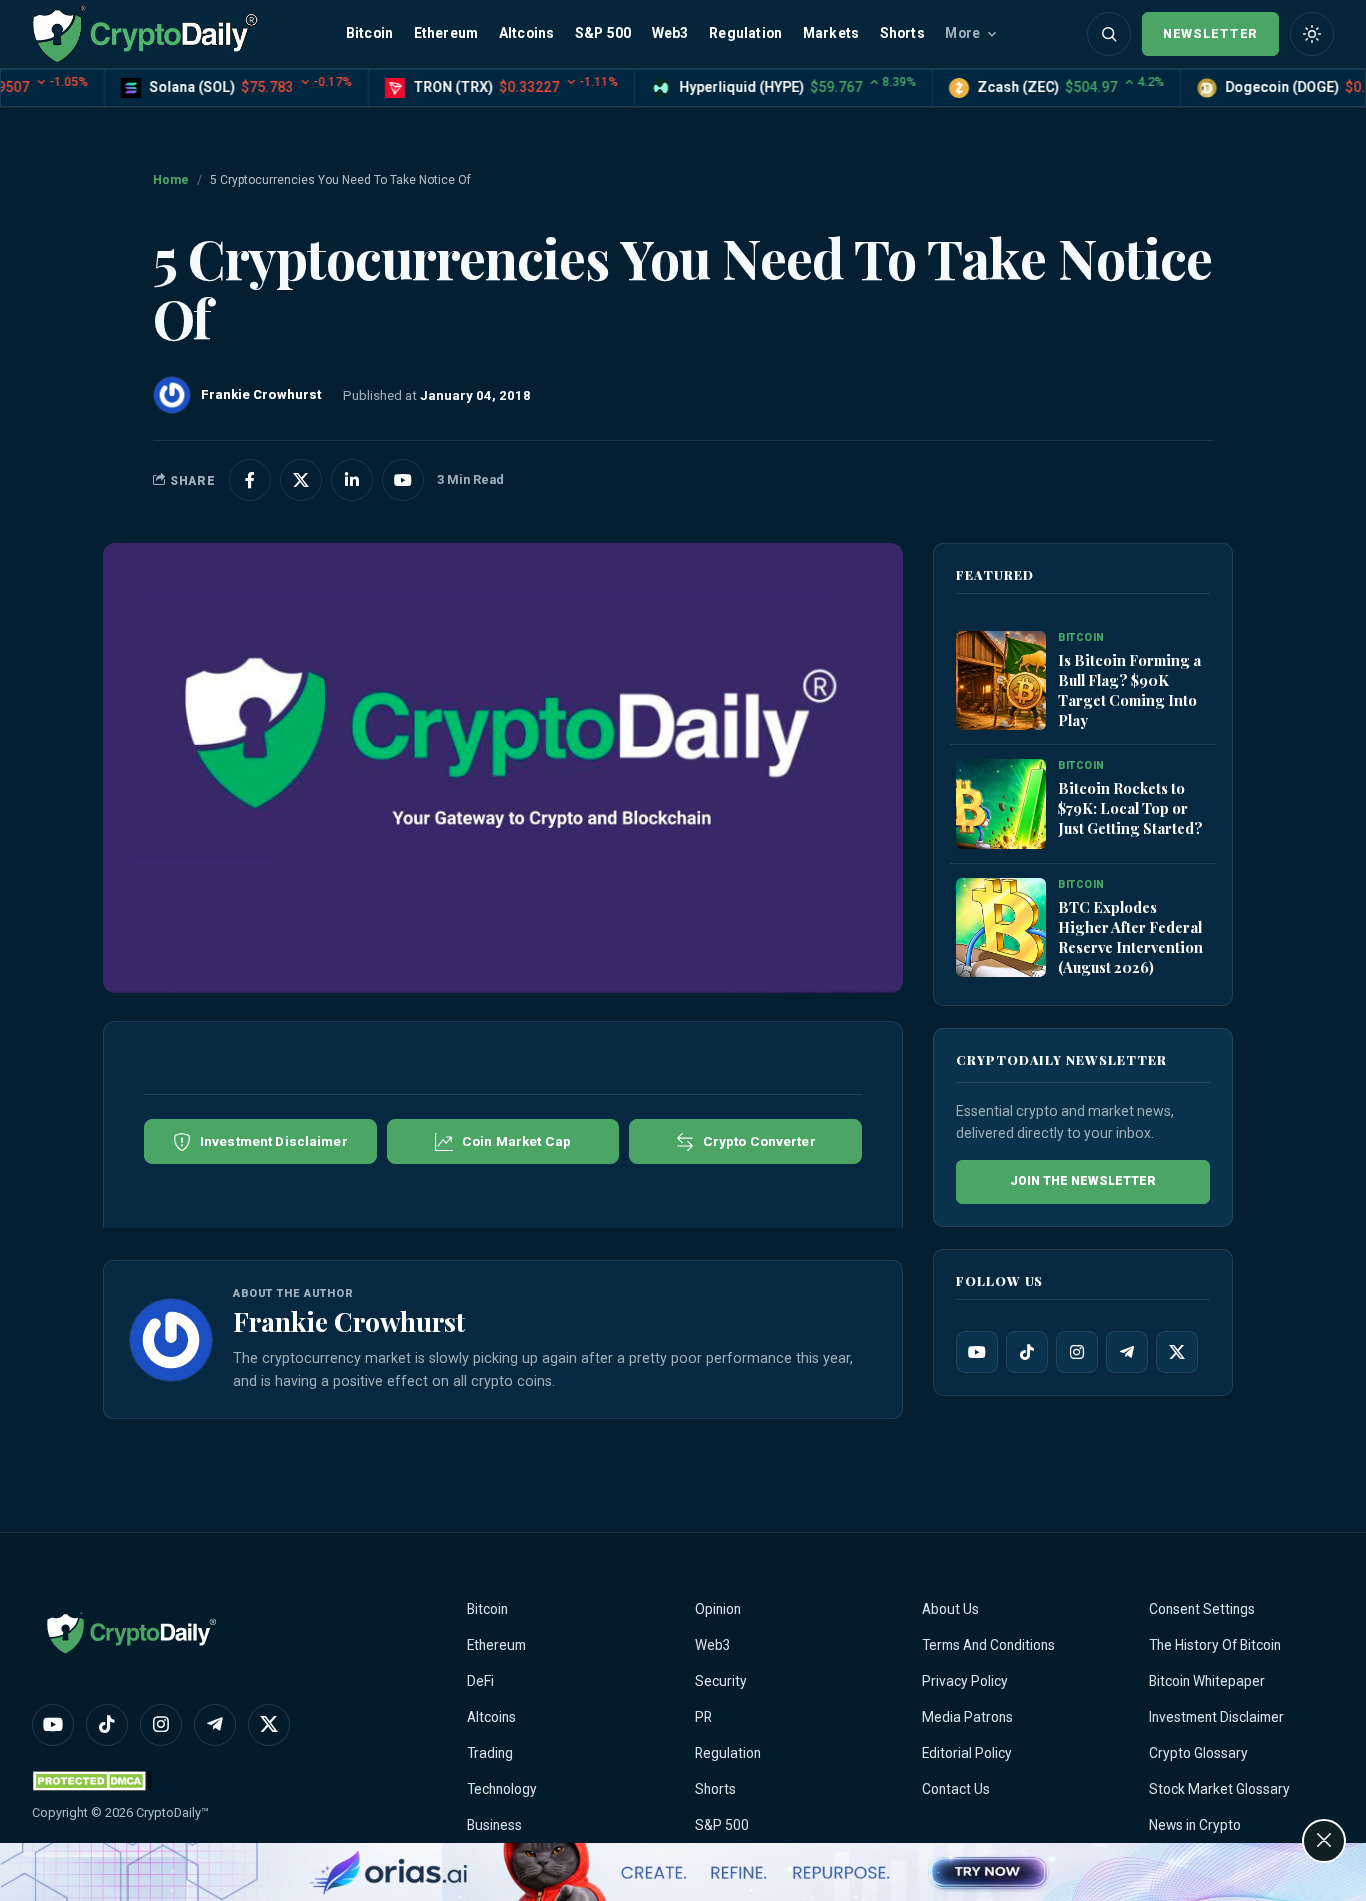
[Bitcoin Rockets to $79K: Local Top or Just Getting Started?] (1001, 805)
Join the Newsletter (1083, 1181)
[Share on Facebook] (250, 480)
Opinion (718, 1609)
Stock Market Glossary (1219, 1789)
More (962, 33)
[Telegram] (1127, 1352)
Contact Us (956, 1789)
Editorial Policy (967, 1753)
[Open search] (1109, 34)
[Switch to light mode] (1312, 34)
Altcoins (527, 33)
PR (703, 1717)
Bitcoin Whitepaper (1207, 1681)
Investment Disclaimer (1216, 1717)
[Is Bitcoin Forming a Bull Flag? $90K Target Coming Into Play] (1001, 681)
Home (171, 180)
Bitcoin (369, 33)
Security (721, 1681)
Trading (490, 1753)
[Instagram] (1077, 1352)
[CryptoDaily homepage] (145, 33)
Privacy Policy (965, 1681)
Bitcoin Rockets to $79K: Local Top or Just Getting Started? (1130, 808)
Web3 (670, 33)
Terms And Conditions (988, 1645)
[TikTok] (1027, 1352)
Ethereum (446, 33)
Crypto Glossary (1198, 1753)
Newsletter (1210, 33)
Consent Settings (1202, 1609)
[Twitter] (1177, 1352)
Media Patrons (967, 1717)
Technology (502, 1789)
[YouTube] (977, 1352)
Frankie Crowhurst (349, 1321)
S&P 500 (603, 33)
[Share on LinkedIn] (352, 480)
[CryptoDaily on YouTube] (403, 480)
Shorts (902, 33)
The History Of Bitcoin (1215, 1645)
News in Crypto (1195, 1825)
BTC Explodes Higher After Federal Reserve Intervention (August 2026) (1130, 937)
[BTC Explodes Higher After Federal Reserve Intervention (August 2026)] (1001, 928)
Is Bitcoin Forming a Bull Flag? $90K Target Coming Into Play (1129, 690)
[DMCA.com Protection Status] (92, 1780)
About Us (950, 1609)
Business (494, 1825)
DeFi (480, 1681)
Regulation (745, 33)
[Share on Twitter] (301, 480)
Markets (831, 33)
